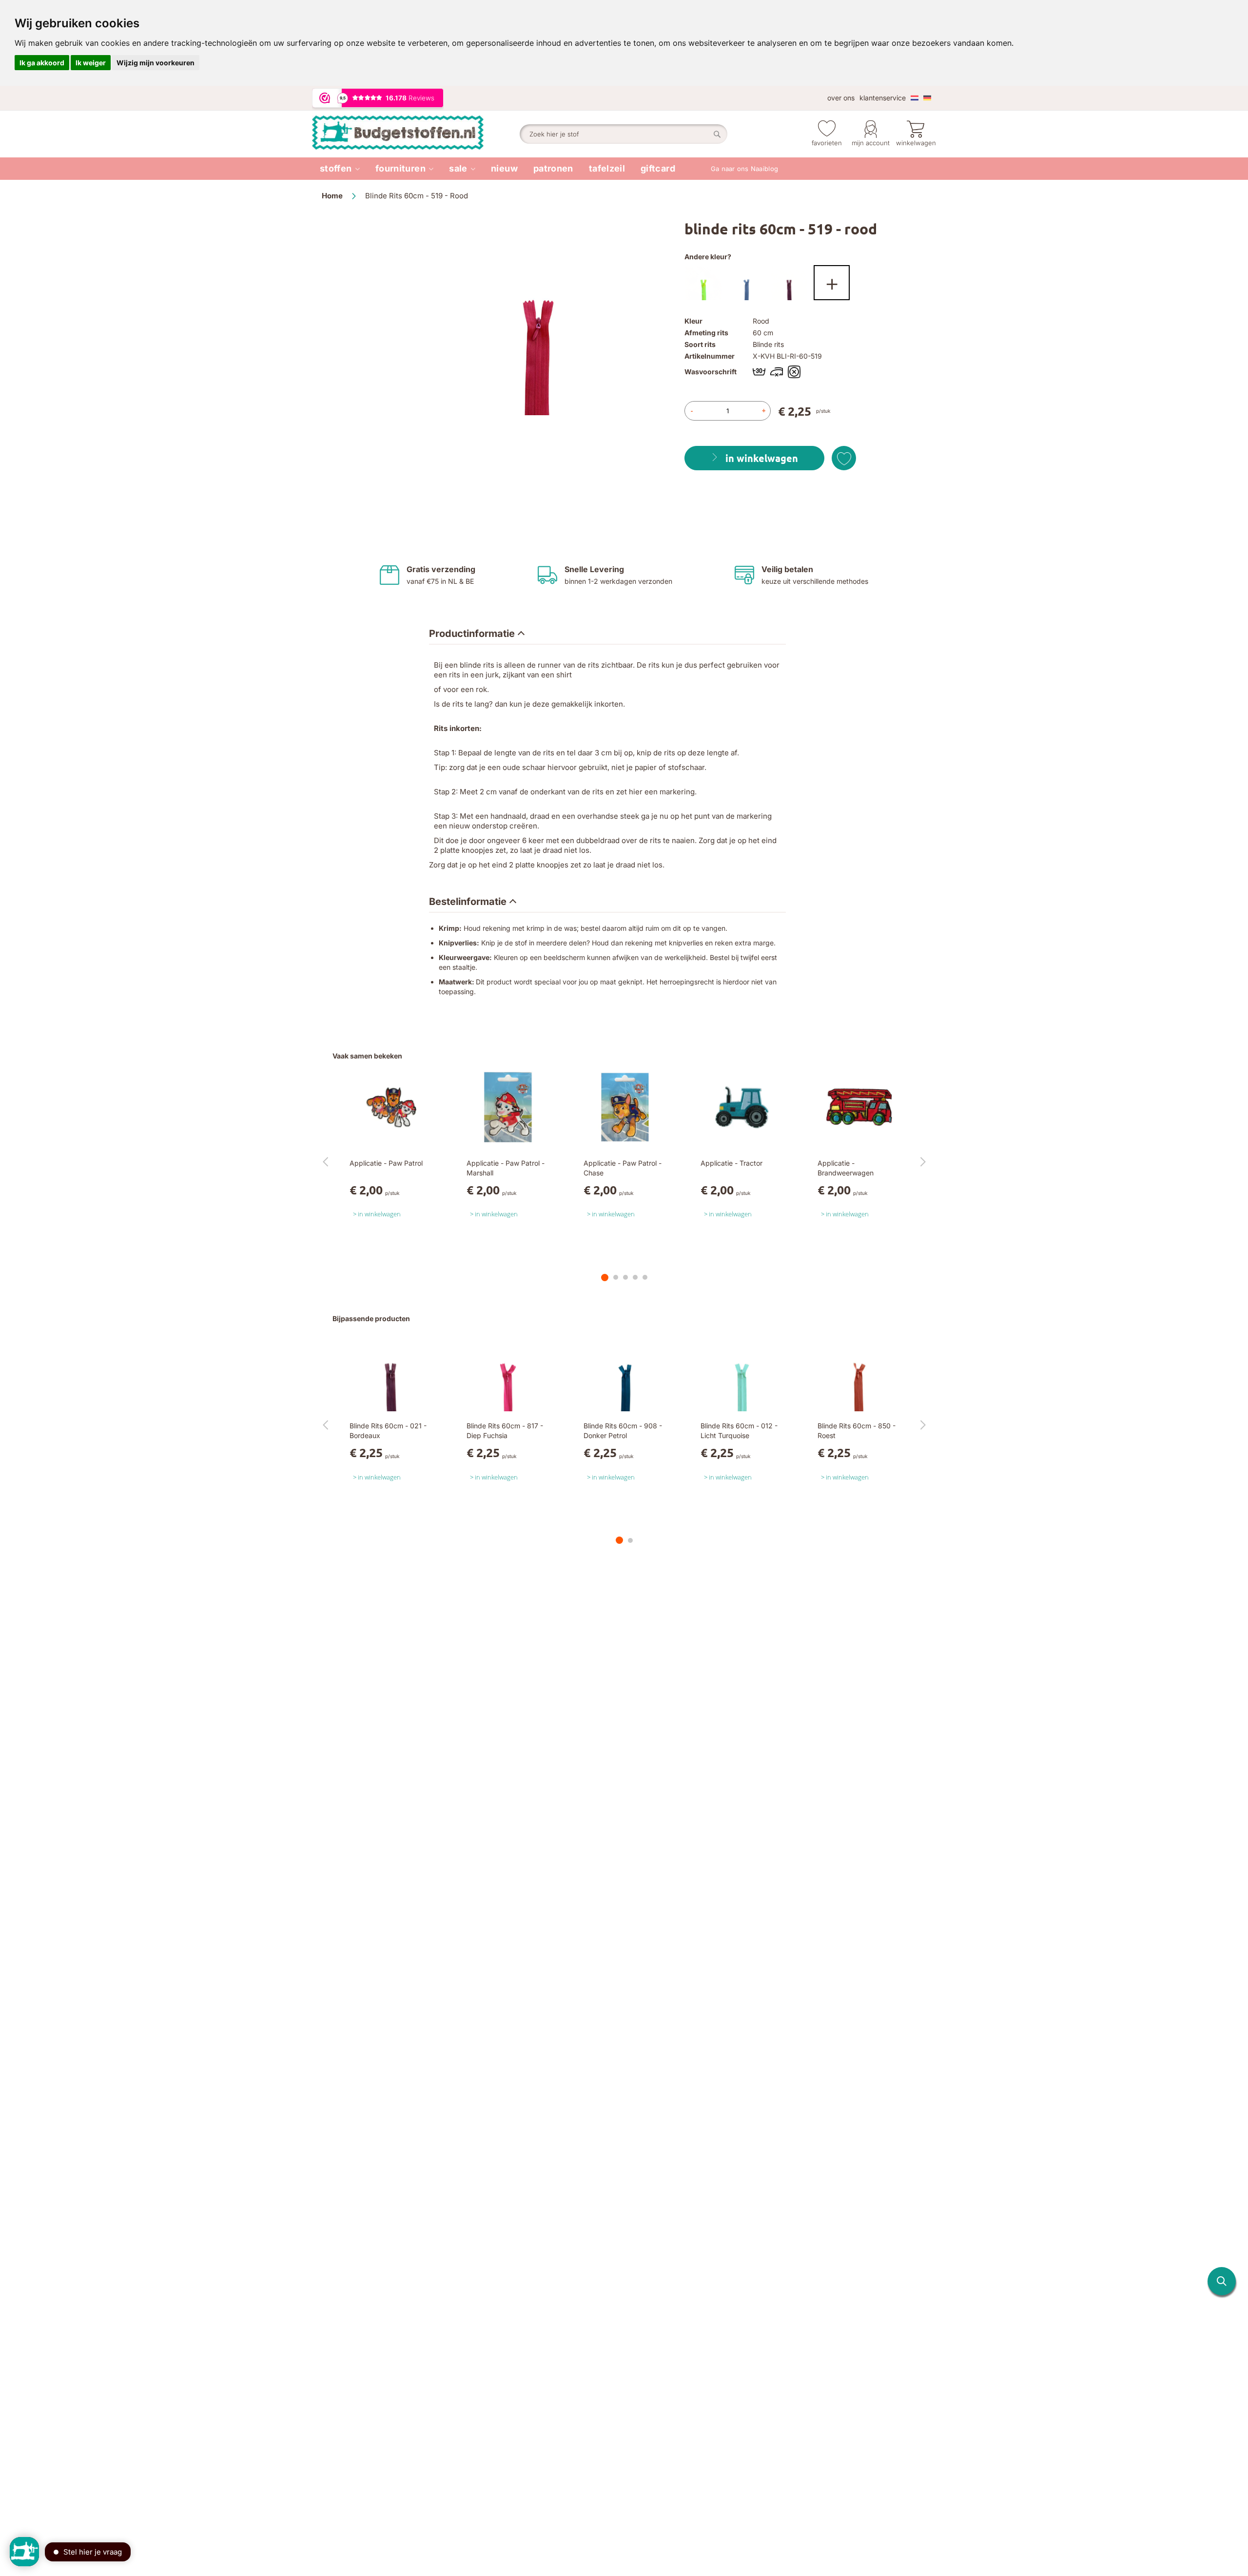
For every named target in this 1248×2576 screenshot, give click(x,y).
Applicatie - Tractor (731, 1163)
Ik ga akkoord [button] (42, 63)
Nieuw (504, 168)
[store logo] (416, 134)
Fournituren (400, 168)
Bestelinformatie (468, 902)
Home (332, 196)
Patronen (553, 168)
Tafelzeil (607, 168)
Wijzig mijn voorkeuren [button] (156, 63)
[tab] (477, 634)
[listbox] (805, 285)
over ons (841, 98)
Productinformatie (472, 634)
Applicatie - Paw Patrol (386, 1163)
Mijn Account (871, 143)
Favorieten (827, 143)
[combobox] (624, 134)
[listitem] (340, 169)
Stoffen (336, 168)
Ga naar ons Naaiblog (744, 169)
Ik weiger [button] (91, 63)
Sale (458, 168)
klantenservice (883, 98)
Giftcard (658, 168)
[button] (1222, 2281)
